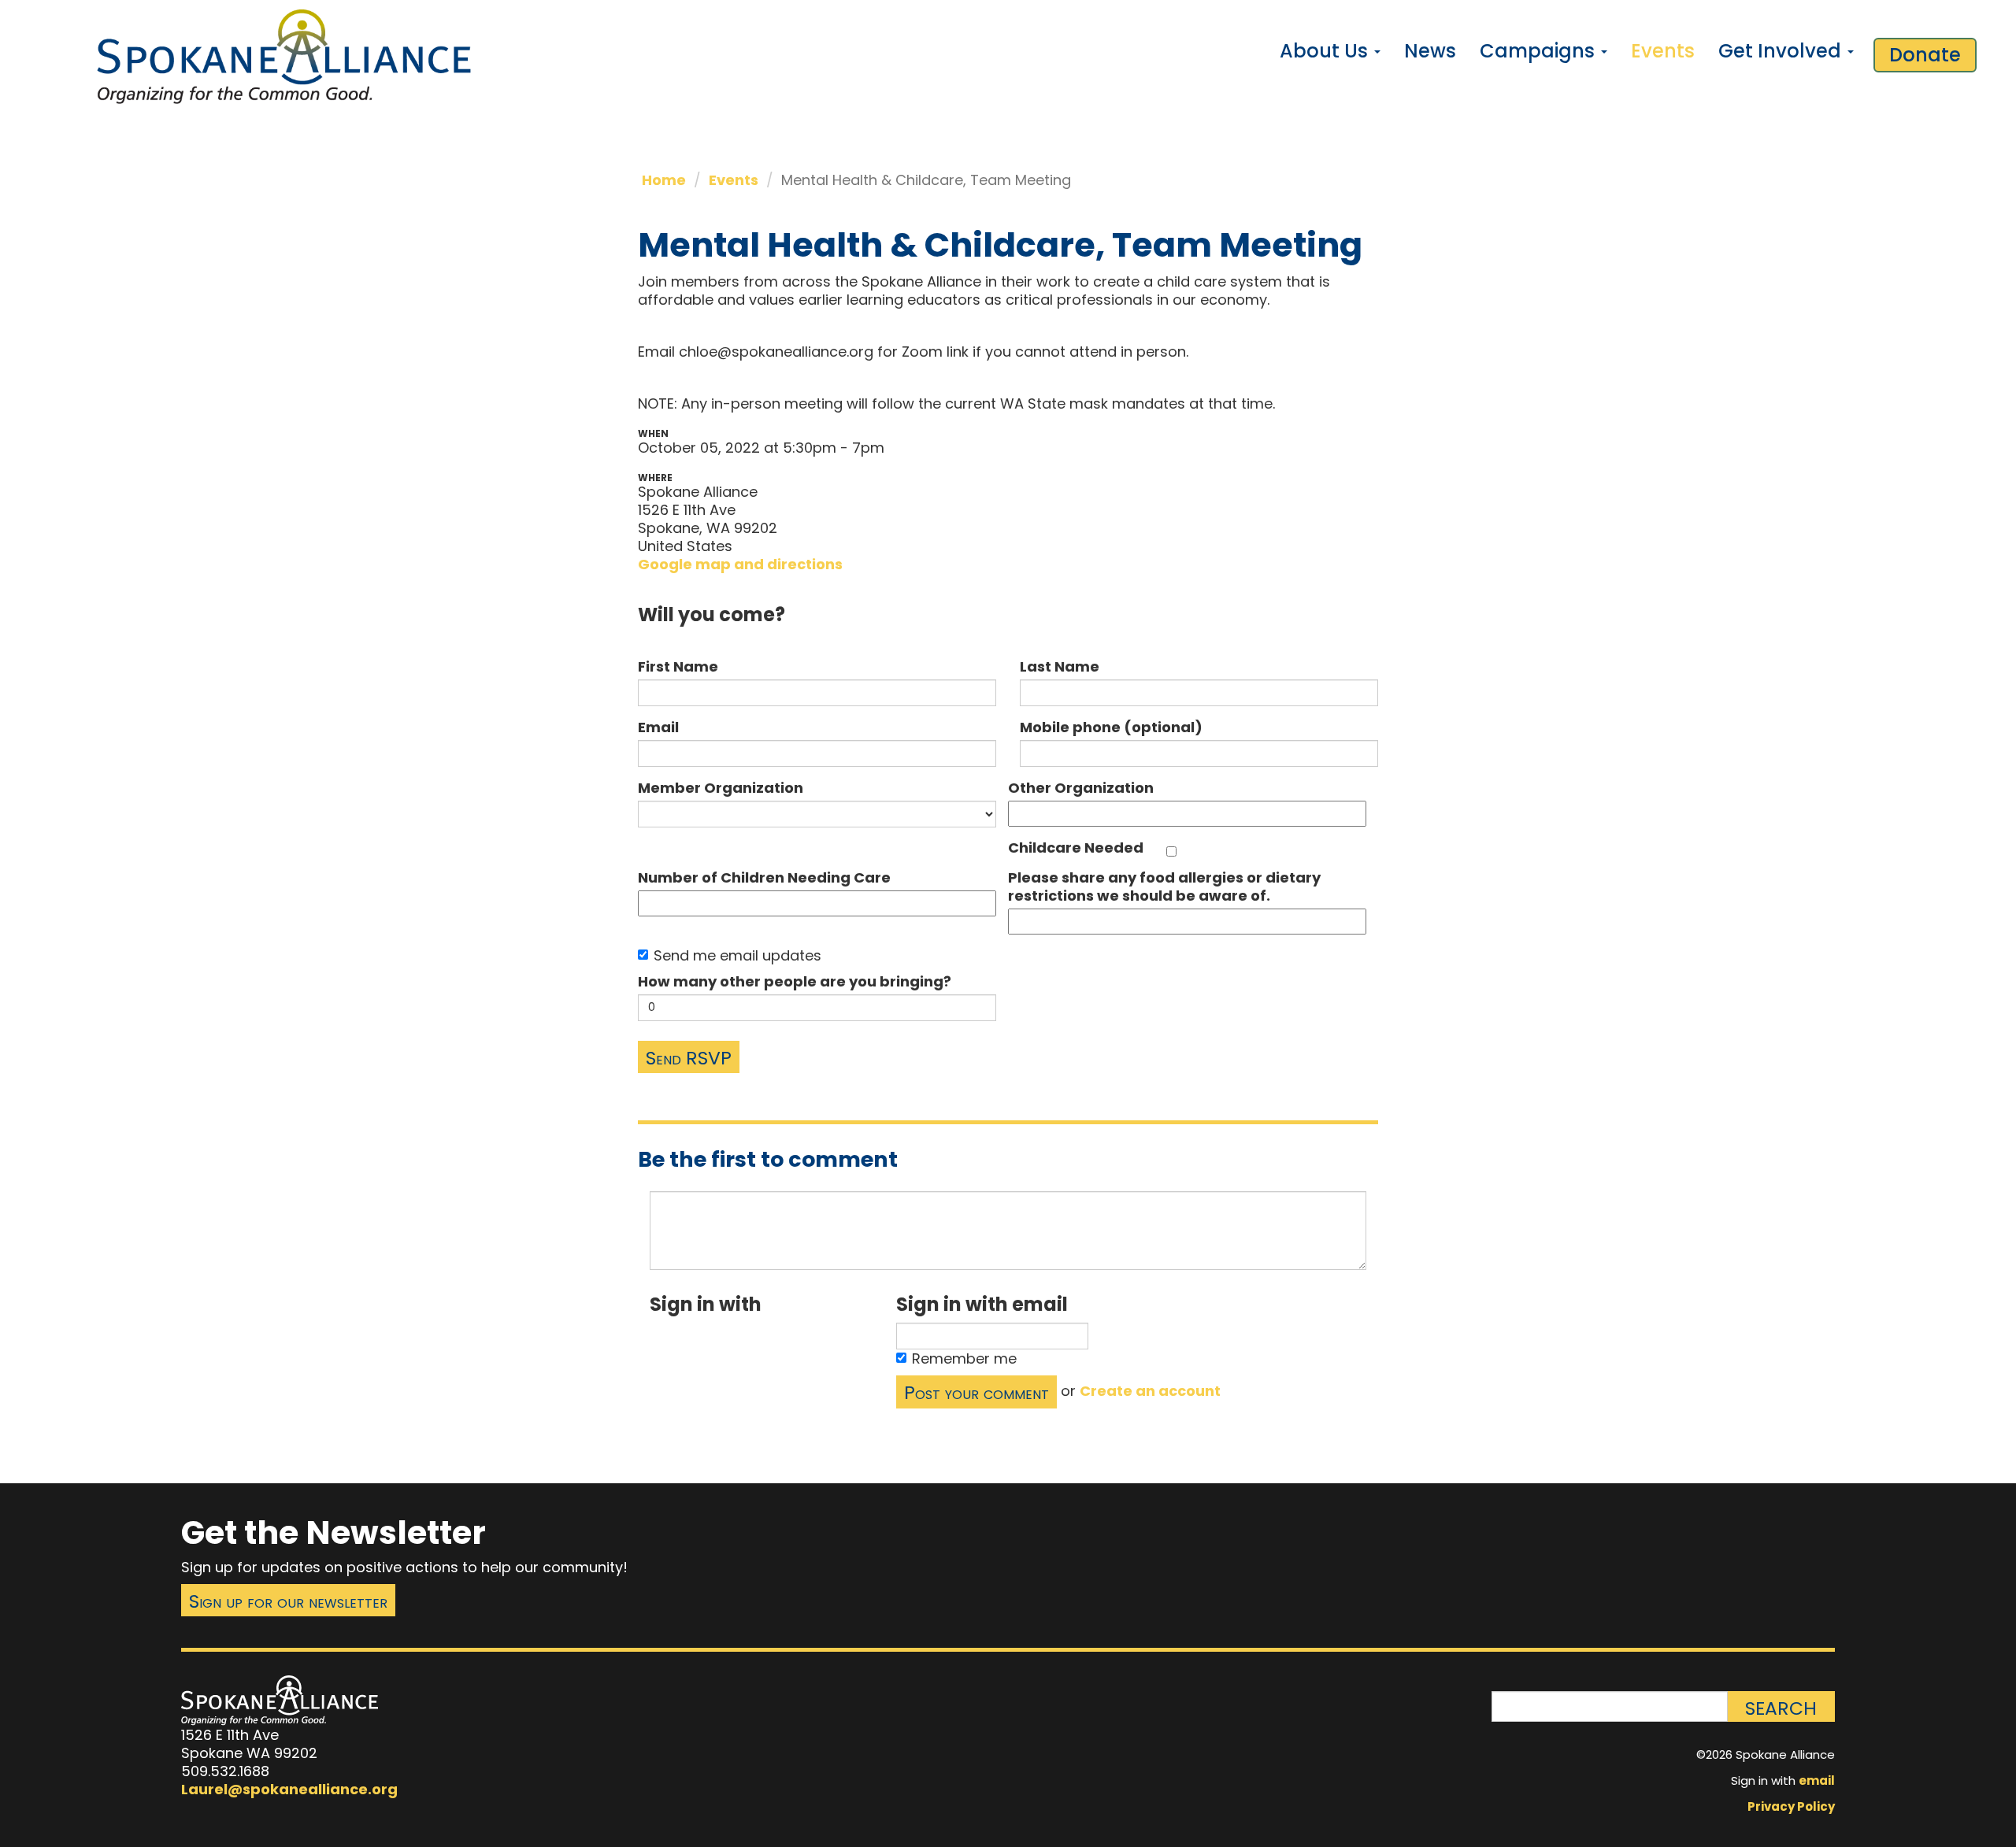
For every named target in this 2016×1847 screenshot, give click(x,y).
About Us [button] (1326, 51)
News (1430, 51)
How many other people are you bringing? (795, 981)
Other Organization (1081, 788)
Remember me (964, 1358)
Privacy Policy (1791, 1806)
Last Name (1060, 666)
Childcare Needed (1076, 848)
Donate (1925, 55)
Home (664, 180)
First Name (678, 666)
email (1817, 1780)
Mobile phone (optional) (1111, 727)
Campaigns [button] (1540, 51)
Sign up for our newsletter (288, 1601)
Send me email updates (737, 955)
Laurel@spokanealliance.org (289, 1789)
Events (1663, 51)
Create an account (1150, 1391)
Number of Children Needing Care (764, 877)
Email (658, 727)
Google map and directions (740, 564)
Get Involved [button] (1782, 51)
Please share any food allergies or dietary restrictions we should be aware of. (1164, 886)
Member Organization (721, 788)
